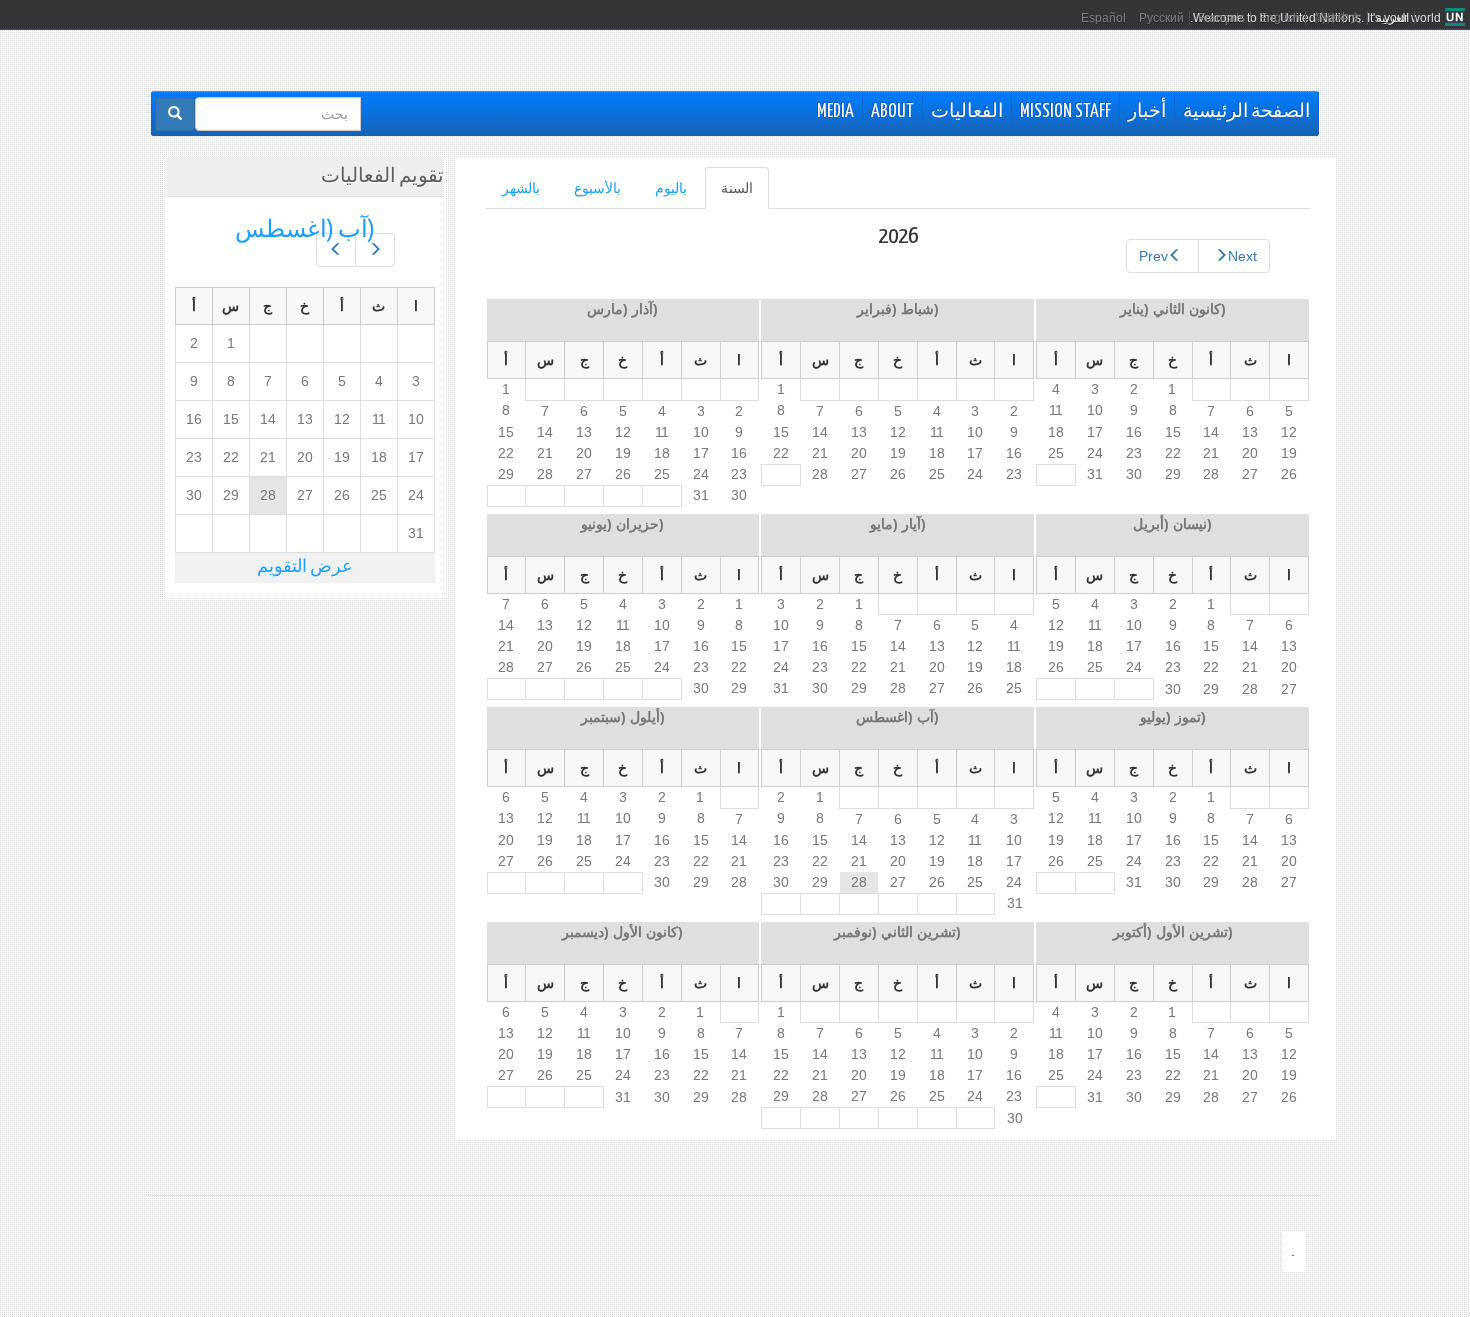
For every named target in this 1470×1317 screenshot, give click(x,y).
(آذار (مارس (622, 309)
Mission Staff (1065, 112)
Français (1221, 18)
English (1279, 18)
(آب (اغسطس (897, 717)
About (892, 112)
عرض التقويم (305, 567)
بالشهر (521, 188)
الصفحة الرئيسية (1246, 112)
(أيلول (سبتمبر (623, 717)
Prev (1153, 256)
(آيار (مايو (898, 524)
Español (1103, 18)
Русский (1161, 18)
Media (835, 112)
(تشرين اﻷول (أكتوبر (1173, 932)
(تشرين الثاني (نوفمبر (897, 932)
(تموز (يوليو (1173, 717)
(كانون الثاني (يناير (1173, 309)
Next (1242, 256)
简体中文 (1338, 18)
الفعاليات (967, 112)
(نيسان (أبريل (1172, 524)
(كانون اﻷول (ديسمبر (622, 932)
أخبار (1147, 112)
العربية (1392, 18)
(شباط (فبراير (898, 309)
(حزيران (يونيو (622, 524)
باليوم (671, 188)
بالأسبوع (597, 188)
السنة (729, 194)
